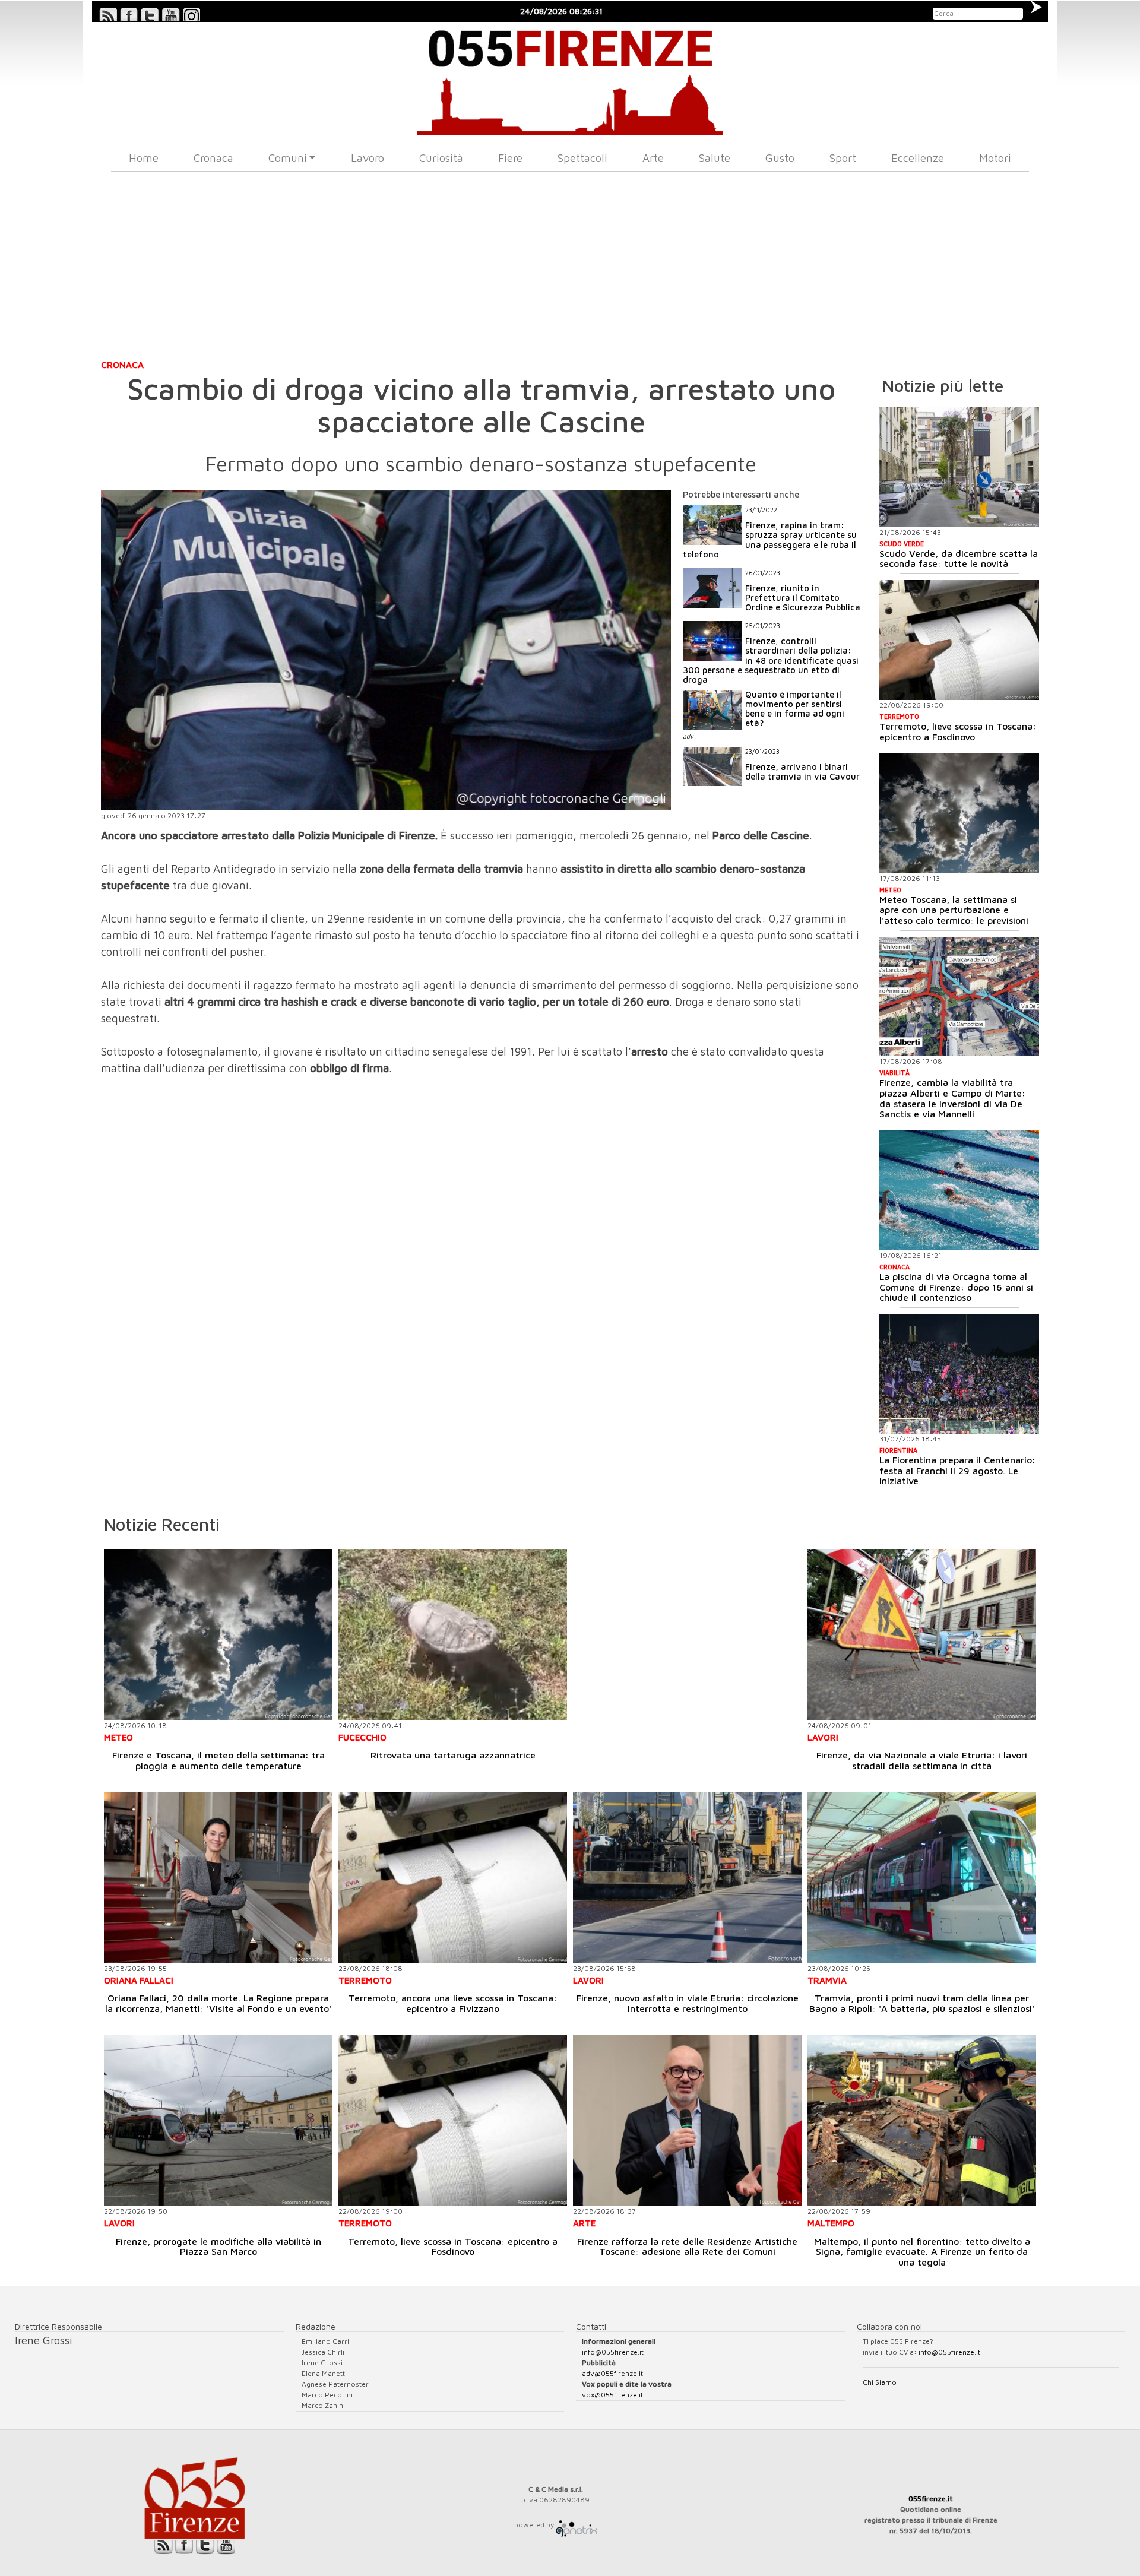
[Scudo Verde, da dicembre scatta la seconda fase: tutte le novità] (959, 467)
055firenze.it (931, 2499)
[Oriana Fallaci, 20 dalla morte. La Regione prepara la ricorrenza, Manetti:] (218, 1878)
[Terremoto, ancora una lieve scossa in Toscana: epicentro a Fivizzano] (453, 1878)
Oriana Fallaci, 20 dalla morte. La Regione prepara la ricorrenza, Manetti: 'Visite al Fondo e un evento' (218, 2003)
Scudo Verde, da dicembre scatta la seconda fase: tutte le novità (959, 559)
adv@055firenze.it (612, 2373)
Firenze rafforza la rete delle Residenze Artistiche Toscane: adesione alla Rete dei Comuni (687, 2247)
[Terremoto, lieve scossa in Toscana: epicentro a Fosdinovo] (959, 640)
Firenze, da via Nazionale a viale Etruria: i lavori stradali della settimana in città (922, 1760)
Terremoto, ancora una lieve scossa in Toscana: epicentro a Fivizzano (453, 2003)
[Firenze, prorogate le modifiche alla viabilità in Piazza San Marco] (218, 2121)
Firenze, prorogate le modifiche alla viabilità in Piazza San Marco (218, 2247)
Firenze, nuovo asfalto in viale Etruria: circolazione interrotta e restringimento (688, 2003)
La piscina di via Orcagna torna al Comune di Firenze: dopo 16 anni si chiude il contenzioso (956, 1287)
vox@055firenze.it (612, 2395)
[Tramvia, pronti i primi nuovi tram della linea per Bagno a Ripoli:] (922, 1878)
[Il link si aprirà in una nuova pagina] (577, 2525)
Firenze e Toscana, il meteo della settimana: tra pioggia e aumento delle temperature (218, 1760)
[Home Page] (570, 79)
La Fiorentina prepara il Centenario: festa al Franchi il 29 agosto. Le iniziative (957, 1470)
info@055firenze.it (613, 2352)
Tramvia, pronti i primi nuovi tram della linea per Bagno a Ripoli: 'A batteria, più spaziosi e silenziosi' (922, 2003)
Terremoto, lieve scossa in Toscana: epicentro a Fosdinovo (958, 731)
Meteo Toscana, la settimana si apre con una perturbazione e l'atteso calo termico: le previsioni (954, 910)
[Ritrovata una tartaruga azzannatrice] (453, 1635)
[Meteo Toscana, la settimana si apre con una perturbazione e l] (959, 813)
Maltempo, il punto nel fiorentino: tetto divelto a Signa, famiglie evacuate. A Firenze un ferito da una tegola (922, 2252)
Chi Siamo (880, 2382)
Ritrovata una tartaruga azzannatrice (453, 1755)
